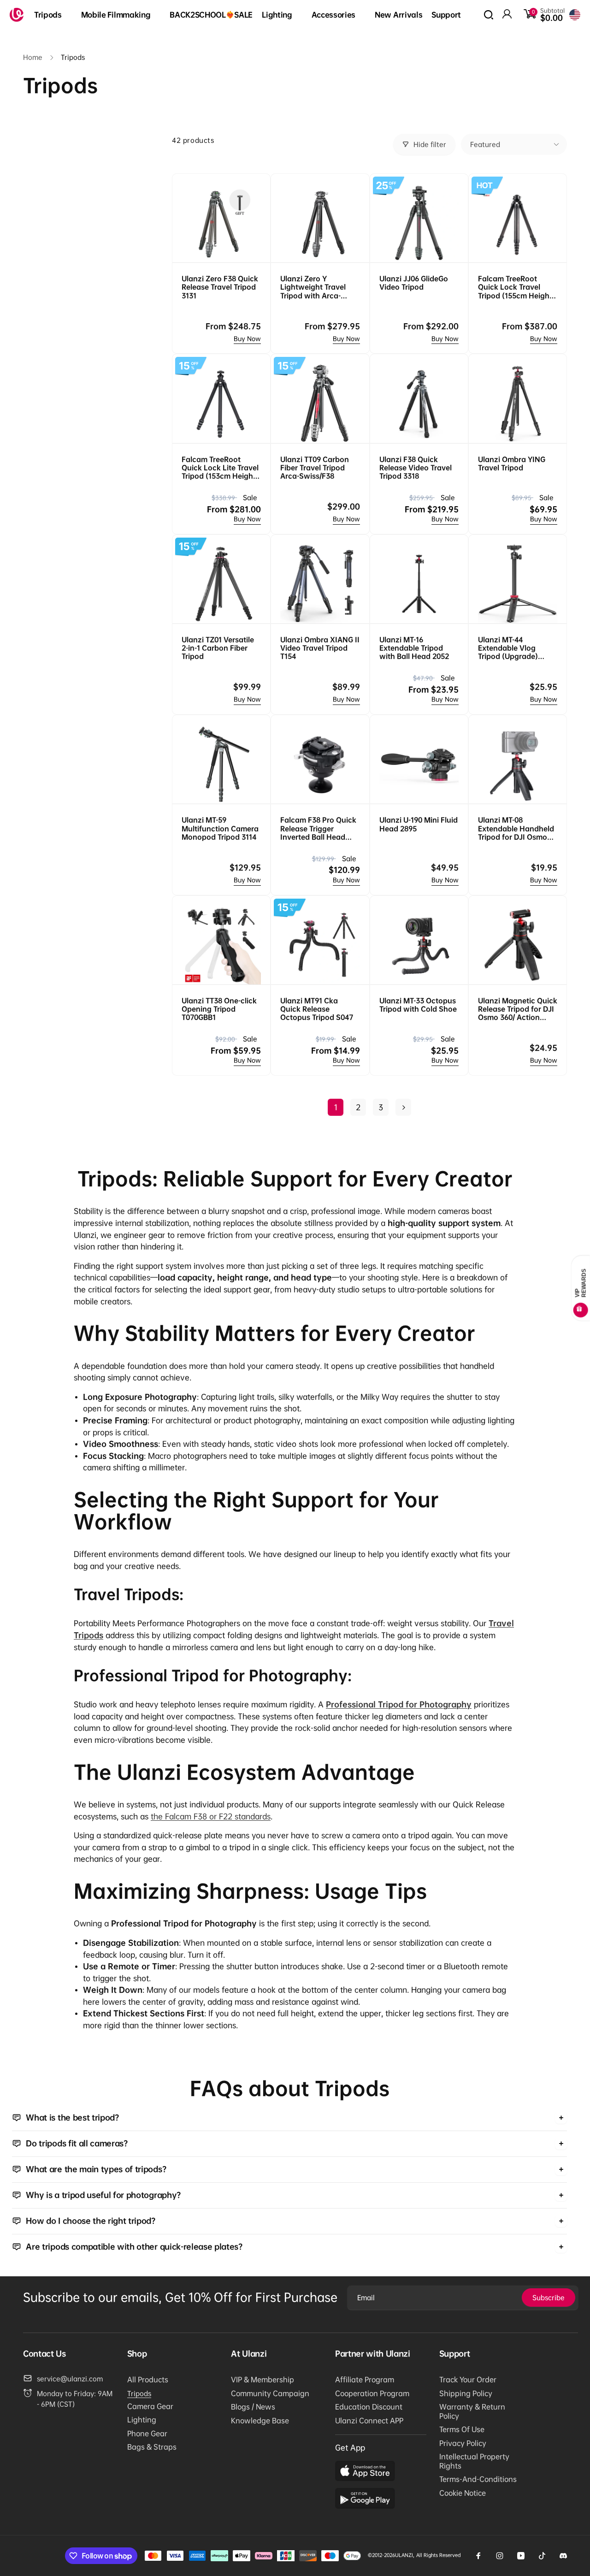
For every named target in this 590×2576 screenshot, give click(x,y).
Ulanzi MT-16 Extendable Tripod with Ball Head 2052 (414, 648)
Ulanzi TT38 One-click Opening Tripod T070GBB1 (219, 1009)
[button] (53, 15)
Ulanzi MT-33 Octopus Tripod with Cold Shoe (418, 1005)
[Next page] (403, 1107)
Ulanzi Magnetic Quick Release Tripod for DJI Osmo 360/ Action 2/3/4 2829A (518, 1009)
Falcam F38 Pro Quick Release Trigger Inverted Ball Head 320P (318, 828)
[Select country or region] (575, 15)
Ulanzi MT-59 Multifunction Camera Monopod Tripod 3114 (220, 828)
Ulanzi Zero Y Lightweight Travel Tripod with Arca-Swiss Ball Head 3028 (317, 287)
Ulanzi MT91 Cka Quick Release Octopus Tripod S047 (317, 1009)
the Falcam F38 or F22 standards (211, 1816)
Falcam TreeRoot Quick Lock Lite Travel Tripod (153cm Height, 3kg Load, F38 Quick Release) (220, 468)
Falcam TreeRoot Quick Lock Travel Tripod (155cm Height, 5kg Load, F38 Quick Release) (516, 287)
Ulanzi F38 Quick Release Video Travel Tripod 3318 (416, 468)
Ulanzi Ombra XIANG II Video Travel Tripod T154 (320, 648)
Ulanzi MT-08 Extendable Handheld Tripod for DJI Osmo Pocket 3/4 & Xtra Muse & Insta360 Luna (517, 828)
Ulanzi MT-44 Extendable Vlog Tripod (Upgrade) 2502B (508, 648)
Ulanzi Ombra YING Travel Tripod (512, 463)
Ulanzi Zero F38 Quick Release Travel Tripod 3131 (220, 287)
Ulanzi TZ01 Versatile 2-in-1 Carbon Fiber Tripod (218, 648)
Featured (485, 144)
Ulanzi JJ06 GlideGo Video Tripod (414, 283)
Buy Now (247, 339)
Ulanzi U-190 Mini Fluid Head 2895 (419, 824)
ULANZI (404, 2555)
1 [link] (336, 1107)
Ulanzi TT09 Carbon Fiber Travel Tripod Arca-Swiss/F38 (315, 468)
